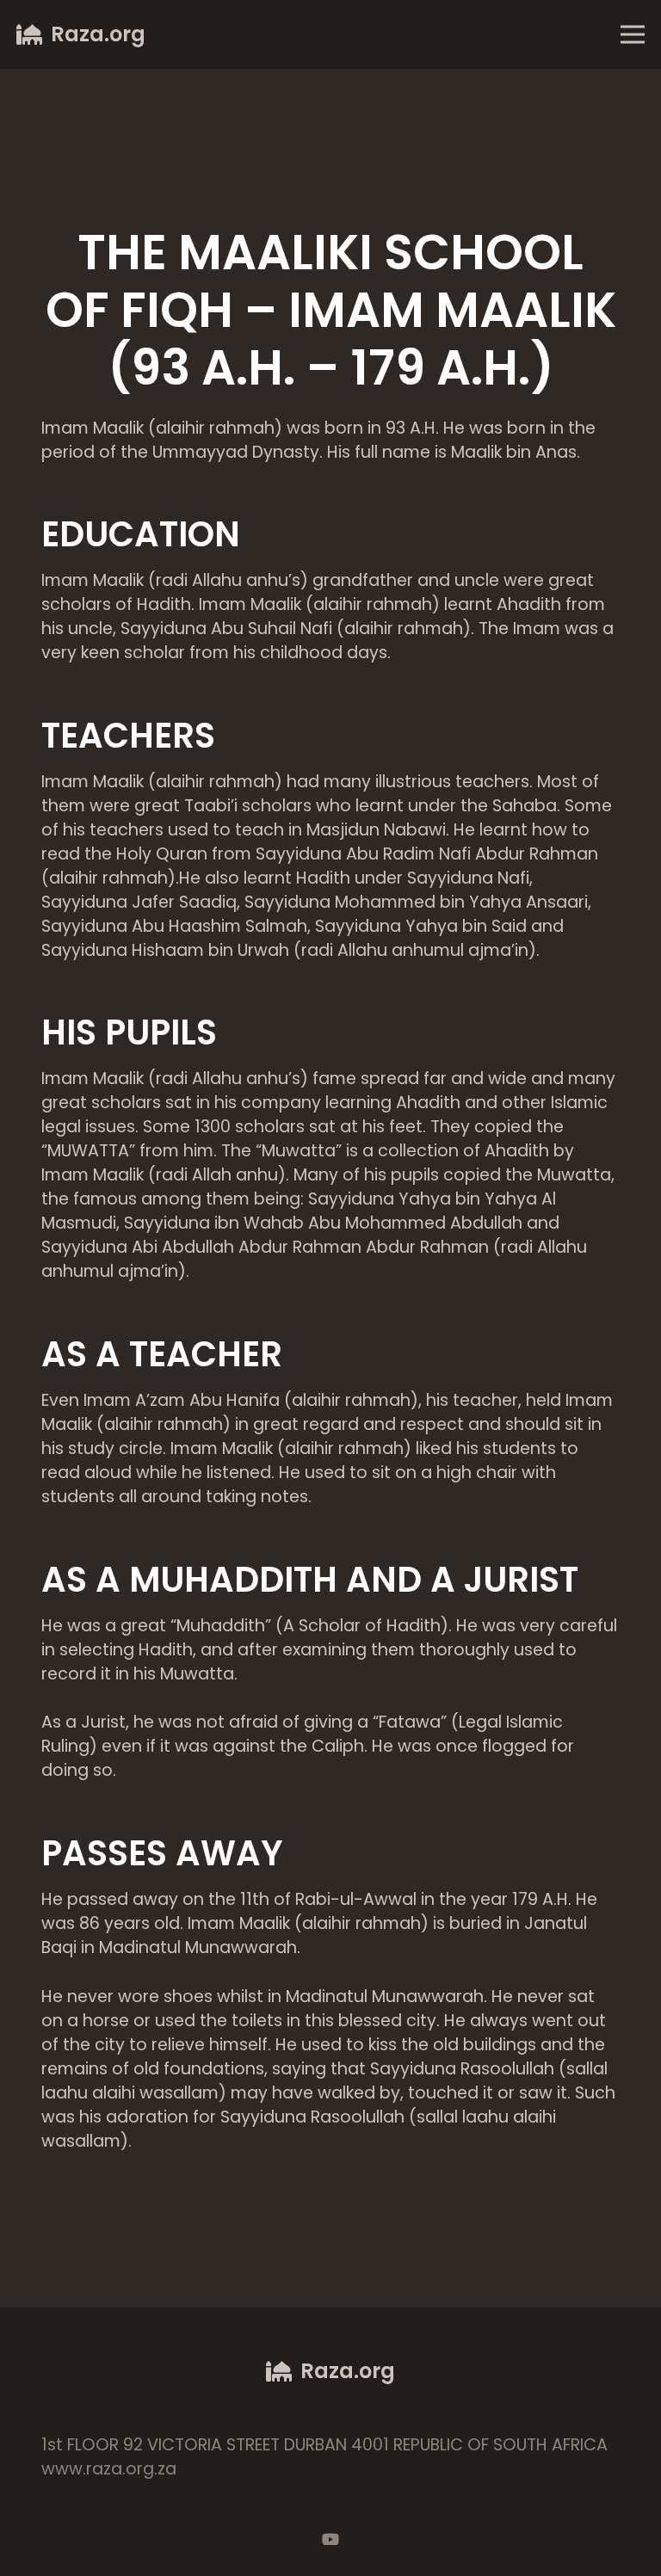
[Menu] (632, 34)
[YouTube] (330, 2539)
